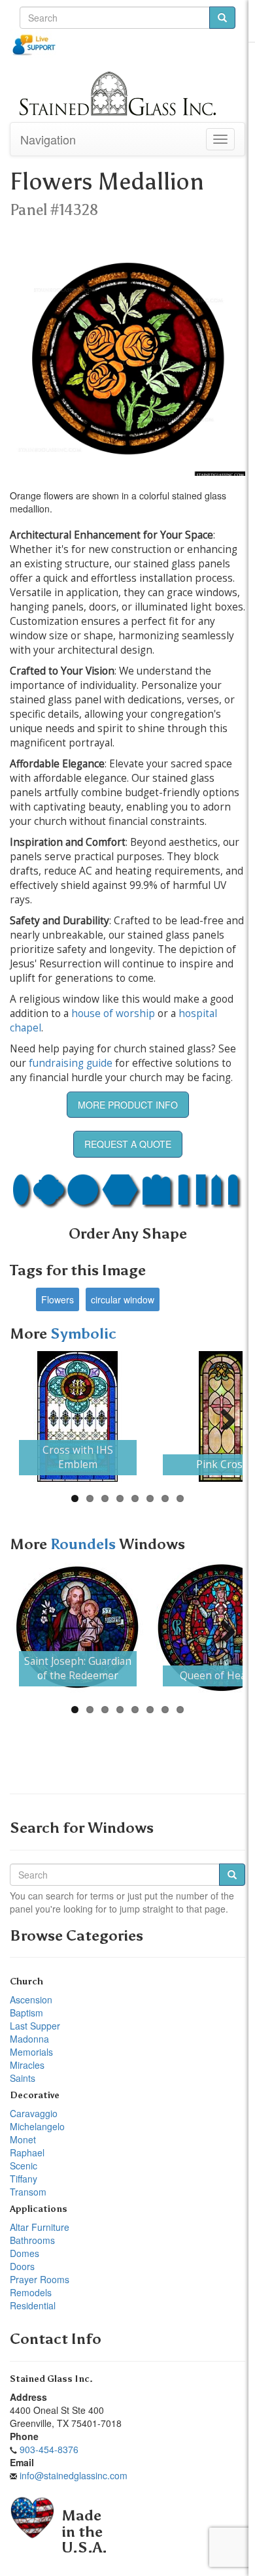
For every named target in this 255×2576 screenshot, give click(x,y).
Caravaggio (34, 2113)
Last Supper (35, 2026)
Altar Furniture (40, 2227)
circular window (123, 1299)
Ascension (31, 1999)
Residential (33, 2305)
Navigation (48, 139)
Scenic (24, 2166)
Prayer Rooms (40, 2279)
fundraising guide (71, 1063)
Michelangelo (37, 2126)
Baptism (26, 2013)
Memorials (31, 2052)
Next (223, 1416)
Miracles (27, 2065)
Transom (28, 2192)
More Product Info (128, 1105)
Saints (23, 2078)
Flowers (58, 1299)
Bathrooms (32, 2240)
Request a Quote (128, 1144)
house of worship (113, 1013)
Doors (22, 2266)
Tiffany (24, 2179)
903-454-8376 (49, 2449)
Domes (25, 2253)
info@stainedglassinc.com (74, 2475)
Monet (23, 2139)
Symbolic (83, 1334)
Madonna (29, 2039)
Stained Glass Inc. (51, 2379)
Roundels (85, 1544)
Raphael (27, 2152)
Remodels (31, 2292)
